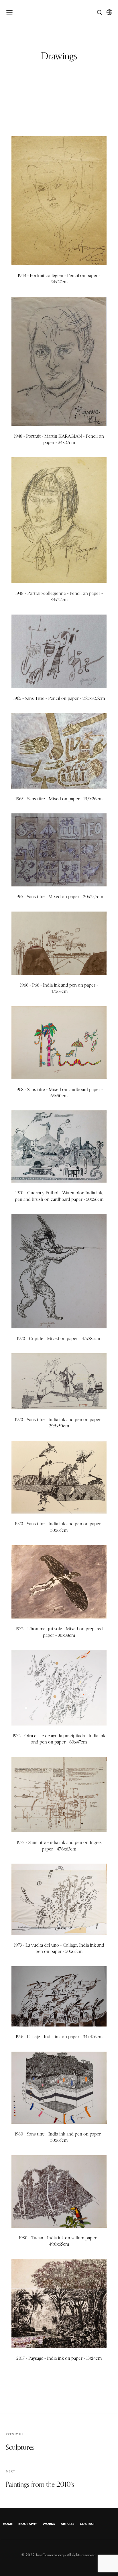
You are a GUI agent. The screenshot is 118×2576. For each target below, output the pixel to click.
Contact (87, 2524)
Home (8, 2524)
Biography (28, 2524)
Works (49, 2524)
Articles (67, 2524)
